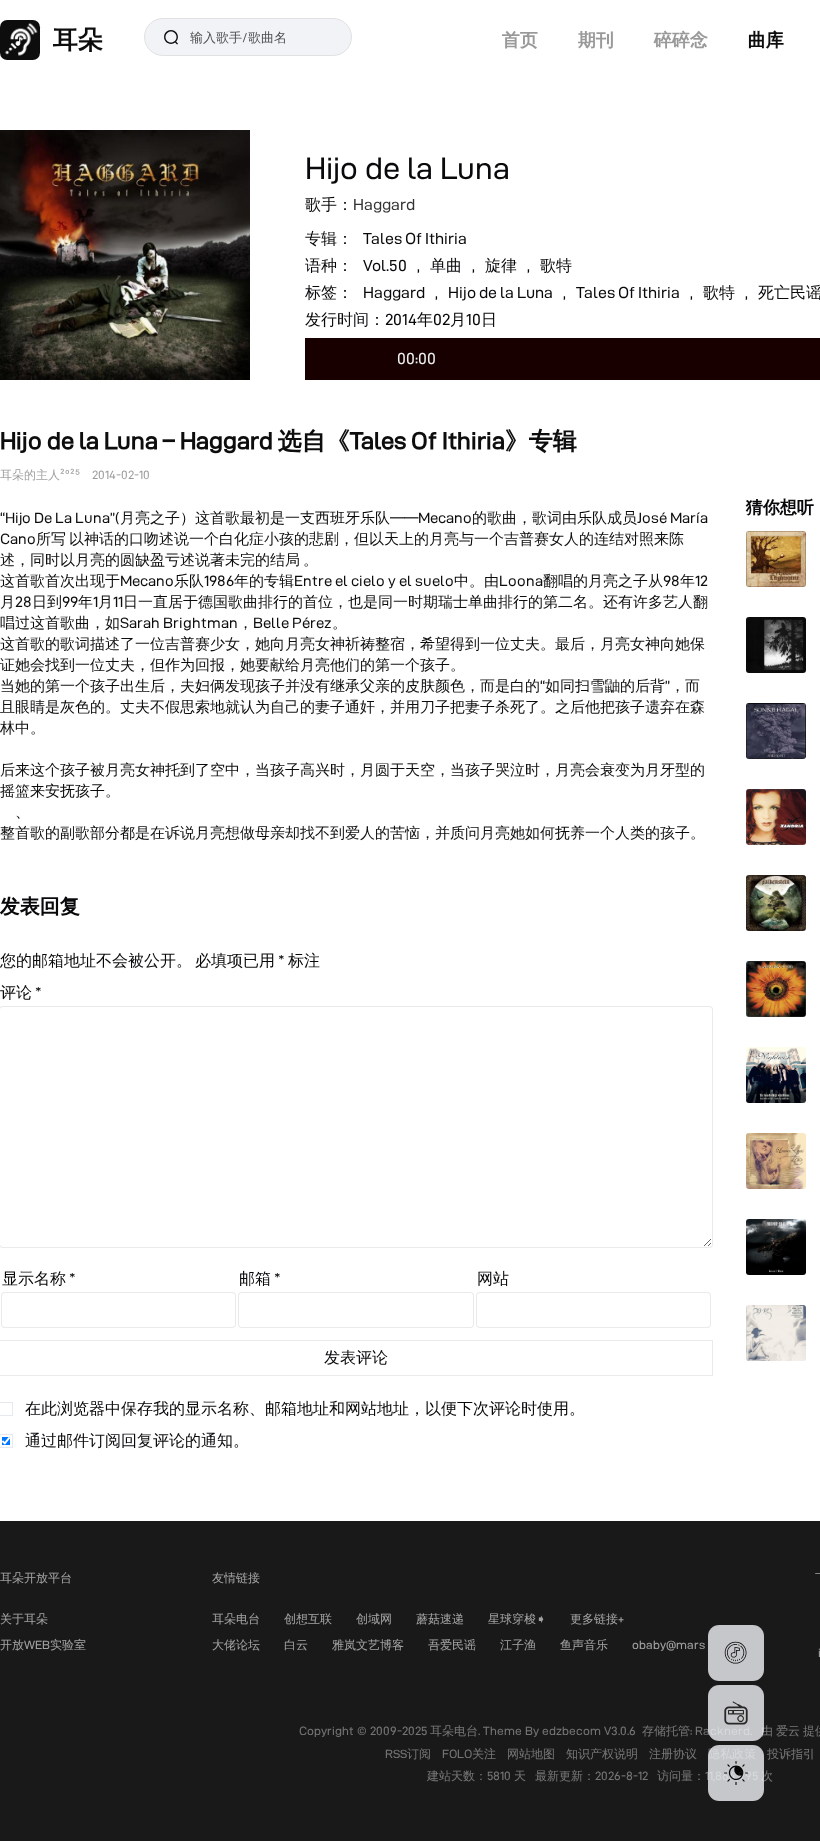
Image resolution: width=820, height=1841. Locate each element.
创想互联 (308, 1618)
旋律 (501, 265)
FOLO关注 (470, 1753)
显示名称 (39, 1278)
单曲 (446, 265)
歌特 (556, 265)
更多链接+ (597, 1618)
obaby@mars (668, 1644)
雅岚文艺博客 (368, 1644)
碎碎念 (681, 39)
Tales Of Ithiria (415, 238)
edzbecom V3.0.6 (589, 1730)
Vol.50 (385, 265)
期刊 (596, 39)
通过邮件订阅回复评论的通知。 (137, 1440)
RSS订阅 (409, 1753)
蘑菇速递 (440, 1618)
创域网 (374, 1618)
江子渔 (518, 1644)
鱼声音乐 (584, 1644)
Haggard (384, 204)
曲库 (766, 39)
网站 (493, 1278)
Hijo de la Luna (500, 292)
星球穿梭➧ (517, 1618)
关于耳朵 (24, 1618)
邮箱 (260, 1278)
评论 (21, 992)
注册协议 (674, 1753)
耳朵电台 (236, 1618)
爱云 (789, 1730)
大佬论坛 (236, 1644)
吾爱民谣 (452, 1644)
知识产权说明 (603, 1753)
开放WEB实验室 (43, 1644)
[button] (736, 1653)
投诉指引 (791, 1753)
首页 (520, 39)
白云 (296, 1644)
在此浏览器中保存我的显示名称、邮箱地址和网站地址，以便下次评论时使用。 (305, 1408)
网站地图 (532, 1753)
